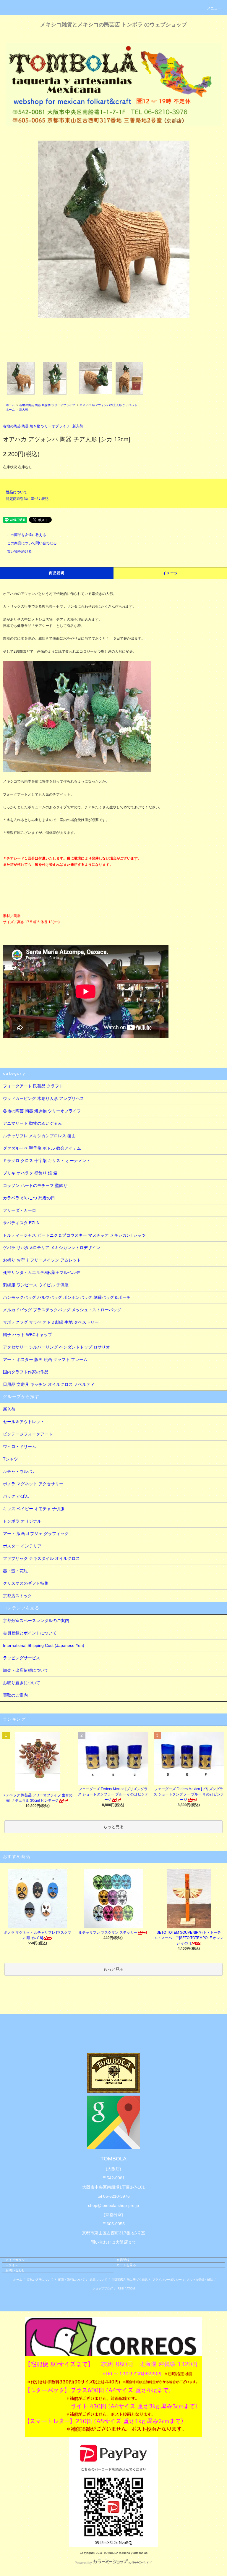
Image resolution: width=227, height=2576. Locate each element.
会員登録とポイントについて (30, 1633)
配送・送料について (72, 2280)
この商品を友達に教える (27, 535)
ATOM (131, 2288)
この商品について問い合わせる (32, 543)
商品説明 (57, 573)
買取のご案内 (15, 1695)
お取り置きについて (22, 1683)
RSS (121, 2288)
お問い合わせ (15, 2270)
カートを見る (126, 2265)
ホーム (10, 405)
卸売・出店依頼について (26, 1670)
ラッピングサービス (22, 1658)
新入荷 (24, 410)
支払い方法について (40, 2280)
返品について (17, 492)
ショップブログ (103, 2288)
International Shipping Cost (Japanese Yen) (44, 1645)
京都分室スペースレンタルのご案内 (36, 1621)
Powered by (83, 2563)
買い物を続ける (20, 551)
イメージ (170, 573)
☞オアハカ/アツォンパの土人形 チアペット (108, 405)
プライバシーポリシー (167, 2280)
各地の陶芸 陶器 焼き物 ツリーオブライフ (47, 405)
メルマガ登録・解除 (200, 2280)
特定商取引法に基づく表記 (27, 499)
